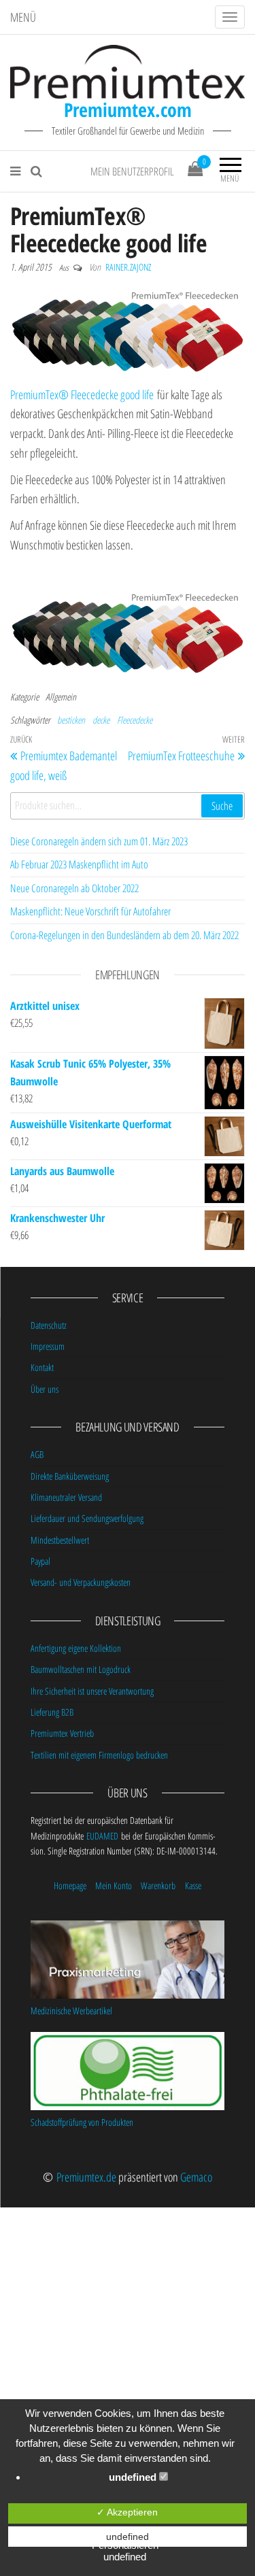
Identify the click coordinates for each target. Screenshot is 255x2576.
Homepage (70, 1885)
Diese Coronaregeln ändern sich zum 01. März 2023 (99, 841)
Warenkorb (158, 1885)
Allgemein (61, 697)
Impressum (48, 1346)
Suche (222, 806)
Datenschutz (49, 1325)
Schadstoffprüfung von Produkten (82, 2122)
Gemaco (196, 2177)
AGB (37, 1454)
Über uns (45, 1389)
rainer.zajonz (128, 267)
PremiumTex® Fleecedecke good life (82, 394)
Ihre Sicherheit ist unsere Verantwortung (92, 1691)
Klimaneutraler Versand (66, 1497)
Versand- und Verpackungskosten (81, 1582)
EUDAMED (102, 1836)
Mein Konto (114, 1885)
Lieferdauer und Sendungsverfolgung (87, 1518)
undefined (134, 2477)
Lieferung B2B (52, 1712)
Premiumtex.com (128, 109)
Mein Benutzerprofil (132, 171)
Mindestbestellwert (60, 1540)
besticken (71, 720)
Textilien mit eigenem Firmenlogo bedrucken (99, 1755)
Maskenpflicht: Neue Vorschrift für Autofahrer (90, 911)
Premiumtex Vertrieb (62, 1733)
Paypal (40, 1561)
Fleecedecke (135, 720)
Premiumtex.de (86, 2177)
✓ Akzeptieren (127, 2512)
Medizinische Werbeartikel (71, 2011)
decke (101, 720)
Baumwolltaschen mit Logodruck (81, 1669)
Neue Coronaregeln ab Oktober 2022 (74, 888)
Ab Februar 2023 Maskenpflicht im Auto (79, 864)
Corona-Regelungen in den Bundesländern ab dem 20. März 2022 (124, 935)
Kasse (193, 1885)
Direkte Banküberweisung (70, 1476)
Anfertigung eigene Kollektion (76, 1648)
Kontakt (42, 1367)
